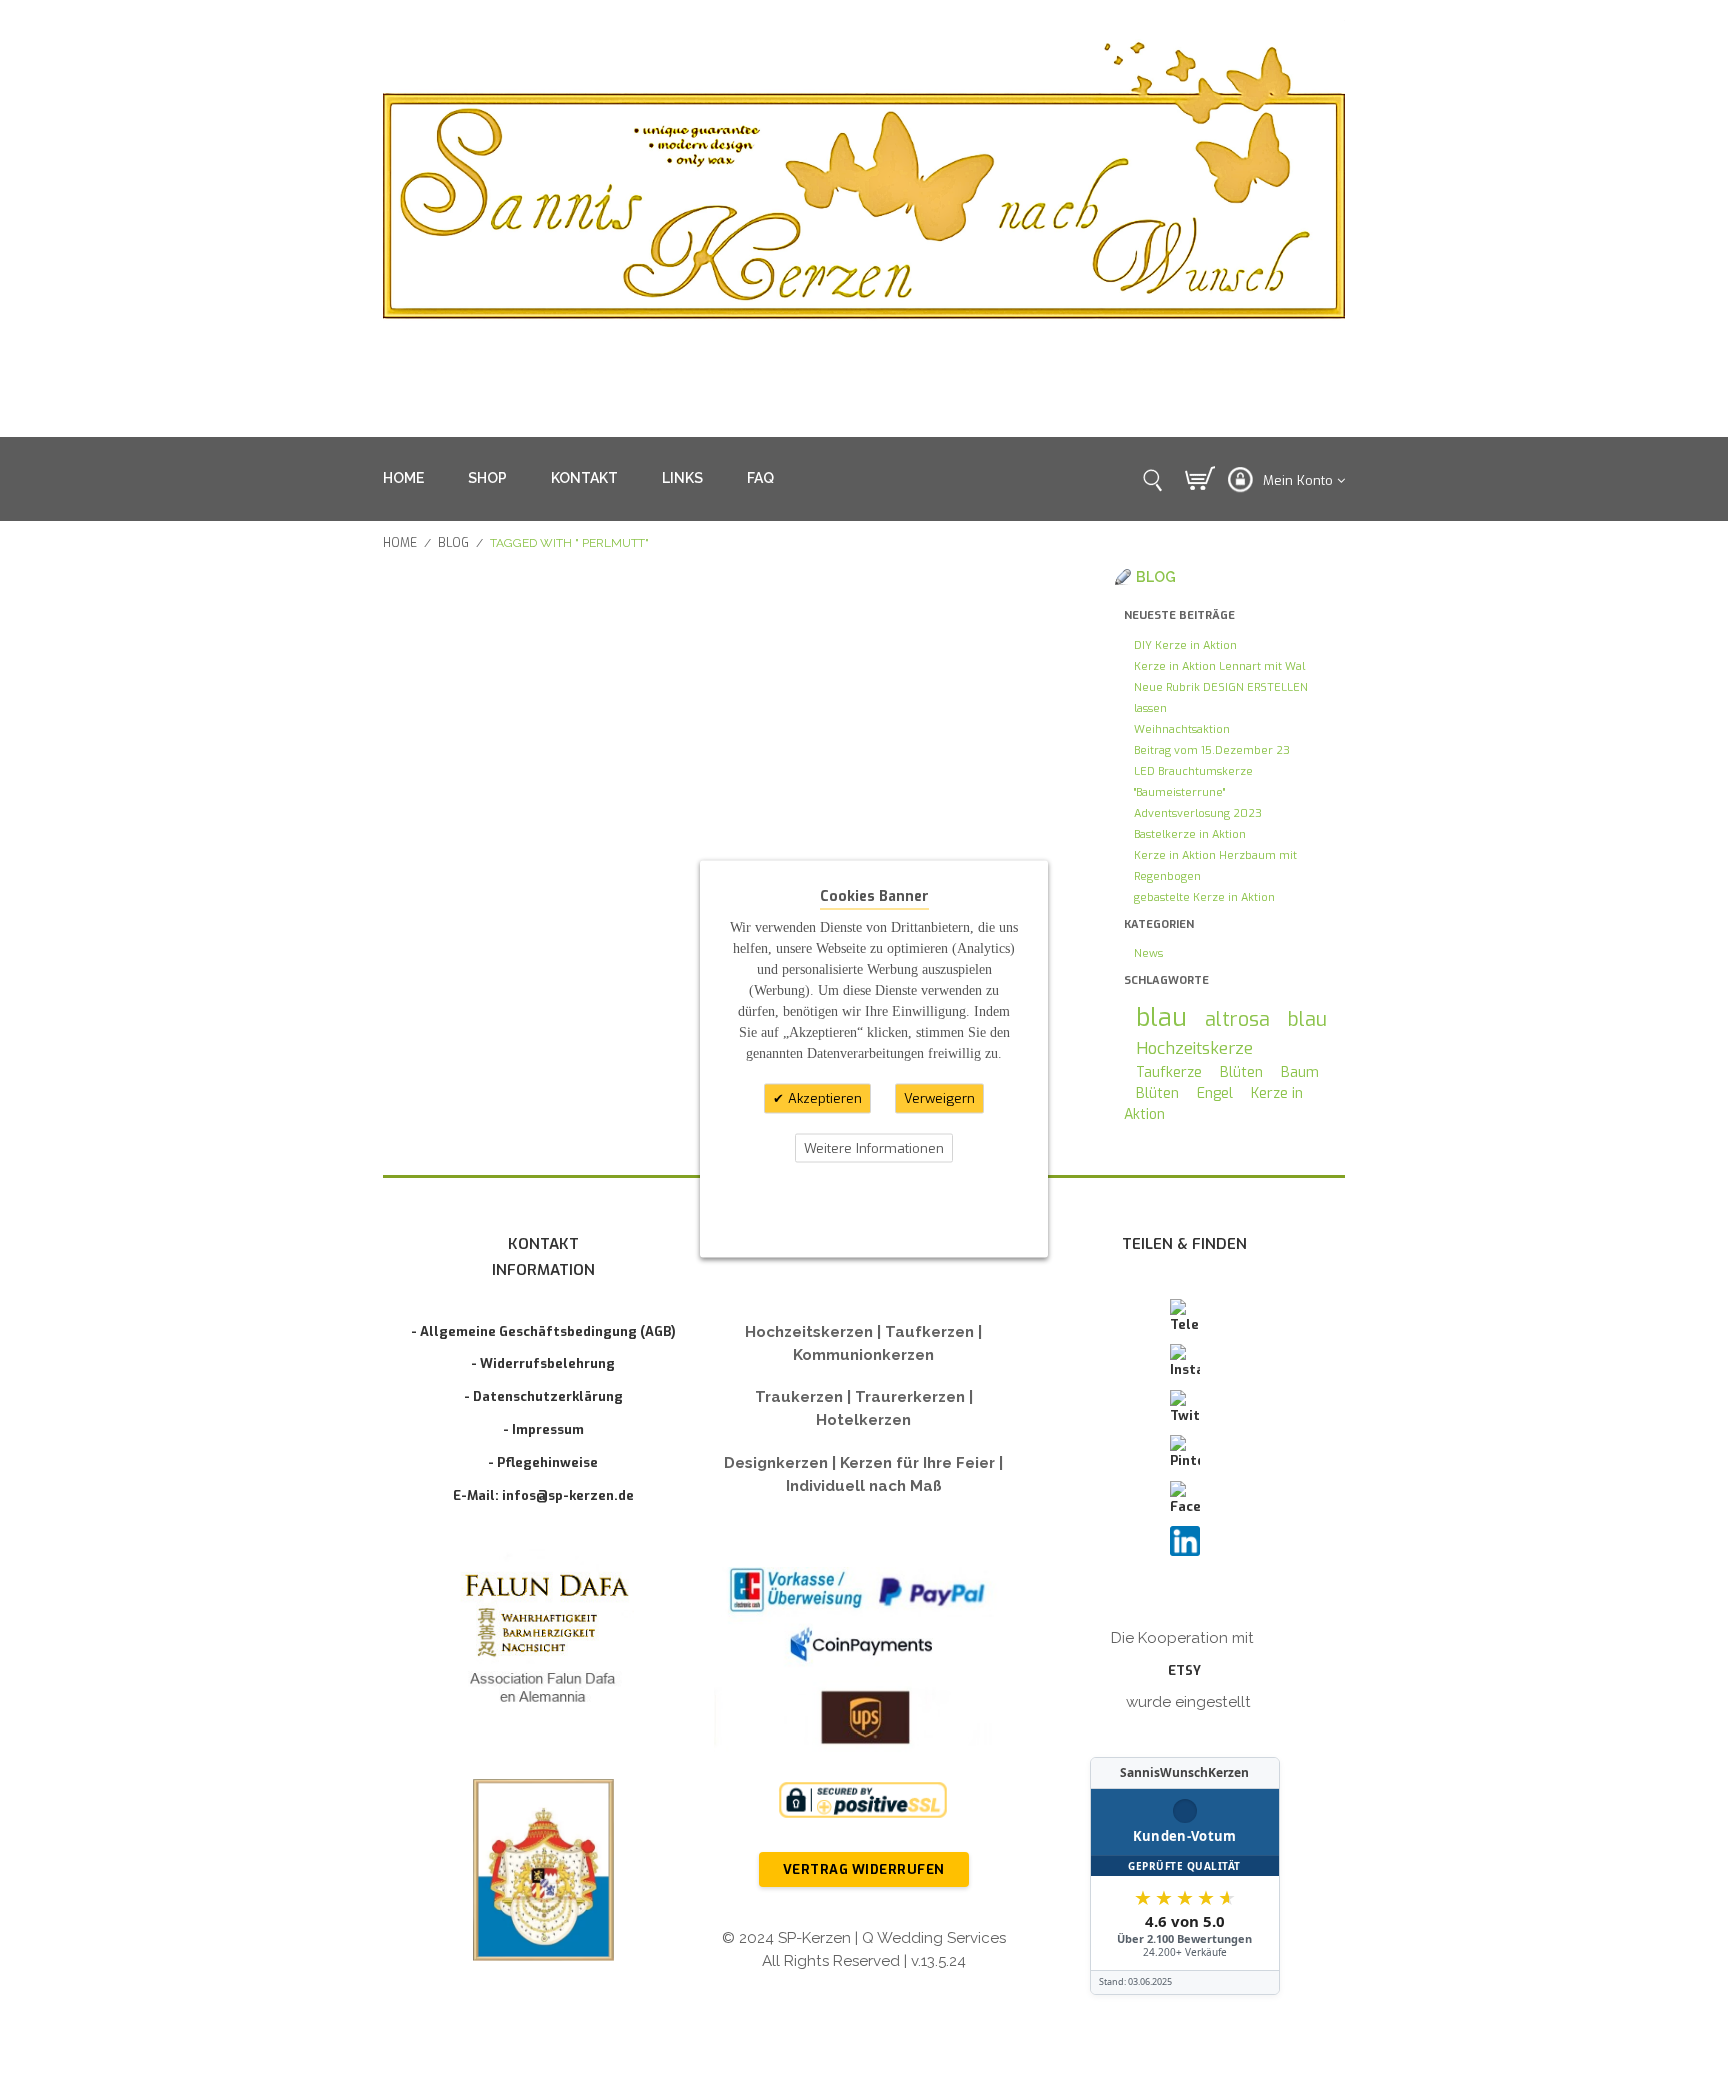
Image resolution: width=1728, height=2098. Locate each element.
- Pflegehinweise (543, 1462)
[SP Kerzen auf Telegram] (1185, 1317)
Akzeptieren (823, 1098)
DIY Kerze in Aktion (1185, 645)
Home (400, 543)
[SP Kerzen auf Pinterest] (1185, 1453)
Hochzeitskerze (1194, 1048)
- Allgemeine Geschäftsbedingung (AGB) (543, 1331)
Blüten (1241, 1072)
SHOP (487, 478)
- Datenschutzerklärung (543, 1396)
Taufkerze (1169, 1072)
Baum (1300, 1072)
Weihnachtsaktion (1182, 729)
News (1148, 953)
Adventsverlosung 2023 (1198, 813)
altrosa (1237, 1019)
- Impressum (543, 1429)
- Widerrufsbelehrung (543, 1363)
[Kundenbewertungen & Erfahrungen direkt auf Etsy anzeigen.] (1185, 1876)
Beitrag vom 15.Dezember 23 (1212, 750)
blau (1161, 1017)
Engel (1215, 1093)
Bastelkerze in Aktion (1190, 834)
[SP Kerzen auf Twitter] (1185, 1408)
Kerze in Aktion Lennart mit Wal (1219, 666)
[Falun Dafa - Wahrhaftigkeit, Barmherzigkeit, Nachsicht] (543, 1642)
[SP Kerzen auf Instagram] (1185, 1362)
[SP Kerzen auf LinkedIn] (1185, 1541)
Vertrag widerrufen (864, 1869)
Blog (453, 543)
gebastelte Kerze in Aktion (1204, 897)
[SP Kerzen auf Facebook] (1185, 1499)
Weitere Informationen (874, 1147)
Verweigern (939, 1098)
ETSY (1184, 1670)
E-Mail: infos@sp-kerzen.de (543, 1495)
